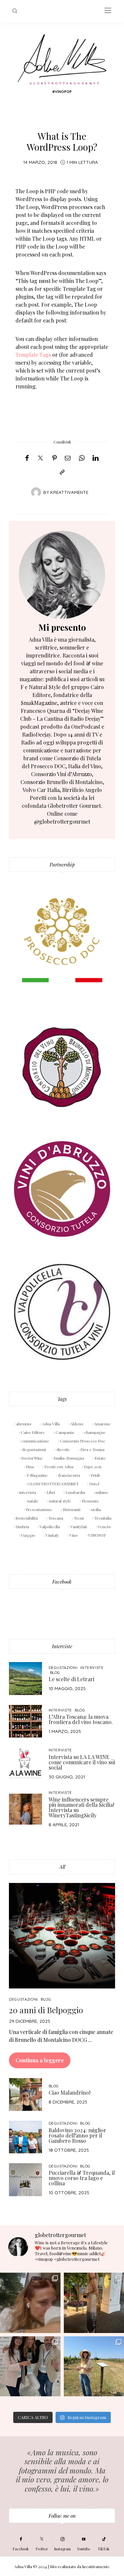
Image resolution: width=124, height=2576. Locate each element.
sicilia (96, 1509)
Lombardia (75, 1492)
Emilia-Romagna (69, 1458)
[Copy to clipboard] (62, 472)
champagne (95, 1432)
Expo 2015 (93, 1467)
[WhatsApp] (82, 458)
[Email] (68, 458)
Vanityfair (79, 1527)
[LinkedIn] (96, 458)
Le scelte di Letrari (71, 1679)
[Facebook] (27, 458)
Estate (100, 1458)
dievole (63, 1449)
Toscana (56, 1518)
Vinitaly (52, 1535)
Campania (65, 1432)
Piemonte (90, 1501)
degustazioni (34, 1449)
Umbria (22, 1527)
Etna (30, 1467)
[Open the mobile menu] (108, 11)
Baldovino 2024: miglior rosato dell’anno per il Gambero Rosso (77, 2135)
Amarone (102, 1424)
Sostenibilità (27, 1518)
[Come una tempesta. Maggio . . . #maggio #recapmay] (30, 2366)
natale (33, 1501)
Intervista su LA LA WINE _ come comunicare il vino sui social (82, 1762)
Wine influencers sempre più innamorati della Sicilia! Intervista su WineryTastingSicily (81, 1807)
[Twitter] (40, 458)
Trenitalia (103, 1518)
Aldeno (77, 1424)
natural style (60, 1501)
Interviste (62, 1646)
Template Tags (33, 355)
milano (102, 1492)
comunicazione (35, 1441)
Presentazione (39, 1509)
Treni (79, 1518)
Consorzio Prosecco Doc (83, 1441)
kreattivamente (69, 492)
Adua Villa (51, 1424)
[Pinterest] (55, 458)
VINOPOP (97, 1535)
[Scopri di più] (62, 575)
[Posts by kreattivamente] (36, 492)
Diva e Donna (92, 1449)
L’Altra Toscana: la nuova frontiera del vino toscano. (81, 1719)
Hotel (94, 1484)
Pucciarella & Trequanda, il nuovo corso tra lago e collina (82, 2178)
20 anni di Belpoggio (46, 2010)
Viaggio (28, 1535)
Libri (51, 1492)
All (62, 1867)
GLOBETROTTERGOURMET (53, 1484)
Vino (74, 1535)
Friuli (95, 1475)
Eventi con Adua (59, 1467)
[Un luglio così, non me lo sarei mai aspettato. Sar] (30, 2303)
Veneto (104, 1527)
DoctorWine (32, 1458)
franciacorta (69, 1475)
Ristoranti (72, 1509)
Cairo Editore (33, 1432)
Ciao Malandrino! (69, 2092)
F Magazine (37, 1475)
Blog (55, 1672)
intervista (28, 1492)
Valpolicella (50, 1527)
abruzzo (24, 1424)
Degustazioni (63, 1667)
